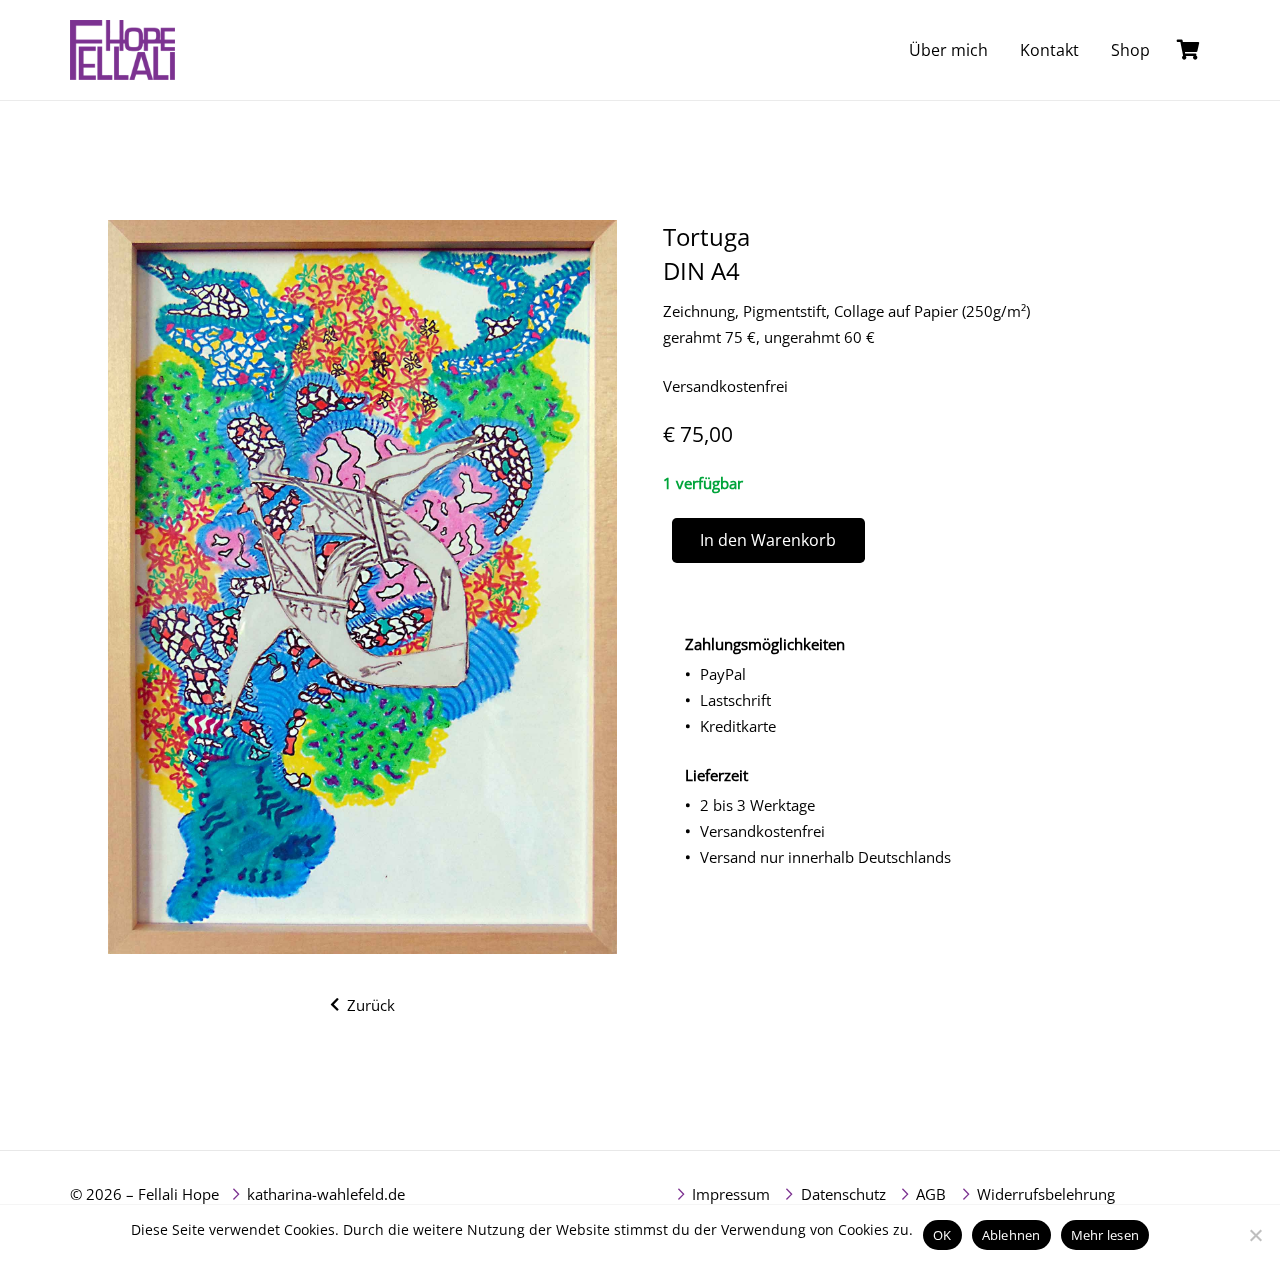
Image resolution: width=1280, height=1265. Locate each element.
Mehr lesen (1105, 1235)
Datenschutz (843, 1194)
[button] (1164, 49)
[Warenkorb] (1188, 50)
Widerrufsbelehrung (1046, 1194)
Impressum (731, 1194)
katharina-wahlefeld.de (326, 1194)
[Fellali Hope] (122, 50)
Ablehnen (1011, 1235)
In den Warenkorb (768, 540)
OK (942, 1235)
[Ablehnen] (1255, 1235)
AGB (931, 1194)
